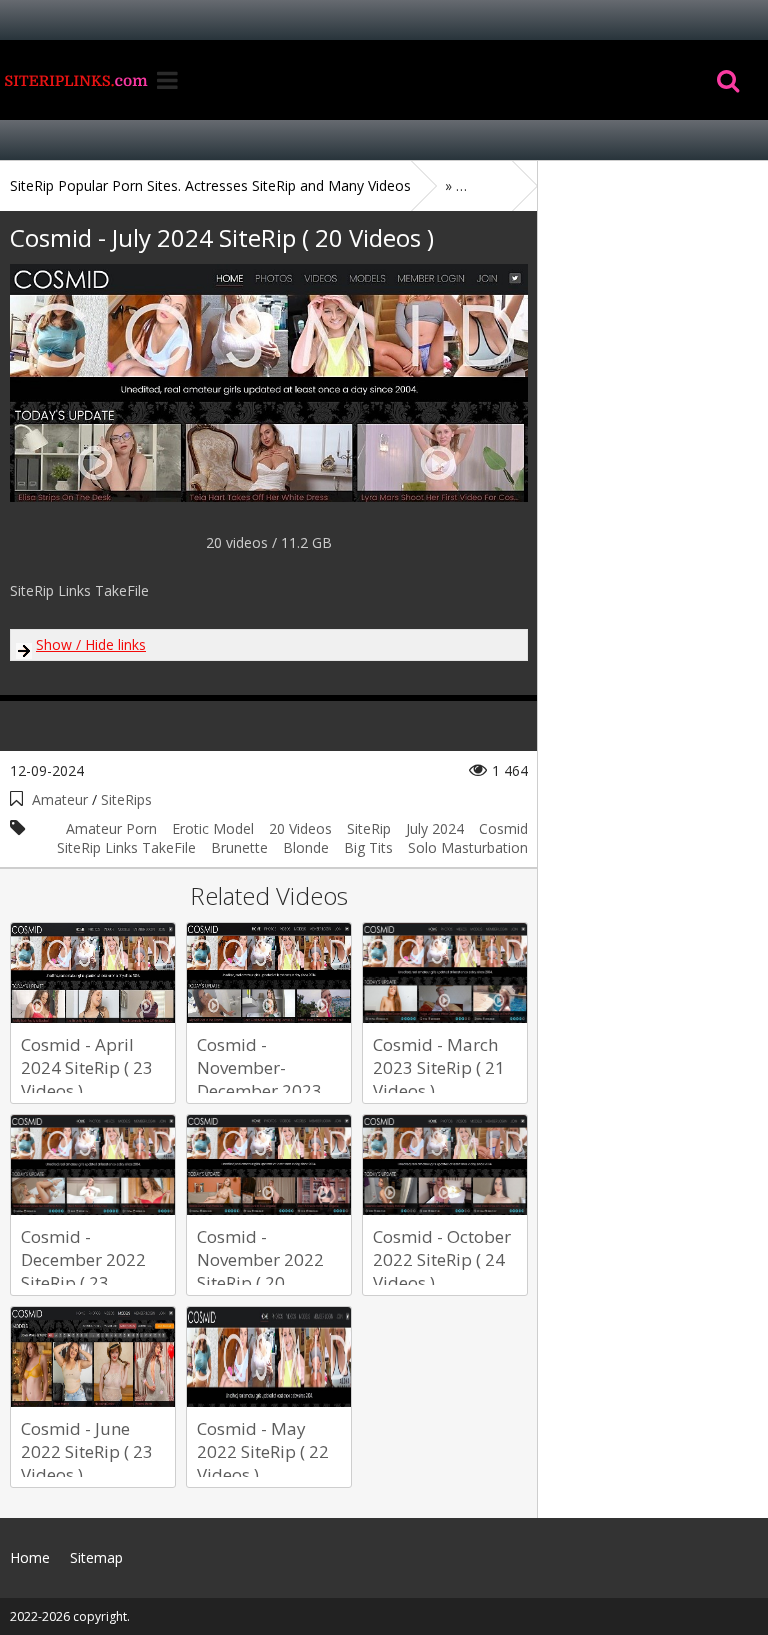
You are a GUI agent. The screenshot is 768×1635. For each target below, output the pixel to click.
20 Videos (300, 828)
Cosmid (503, 828)
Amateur (60, 799)
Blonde (306, 847)
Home (75, 80)
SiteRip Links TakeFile (126, 847)
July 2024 (435, 828)
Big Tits (368, 847)
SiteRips (126, 799)
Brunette (239, 847)
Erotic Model (213, 828)
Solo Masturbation (468, 847)
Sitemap (96, 1557)
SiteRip (369, 828)
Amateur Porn (111, 828)
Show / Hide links (91, 644)
